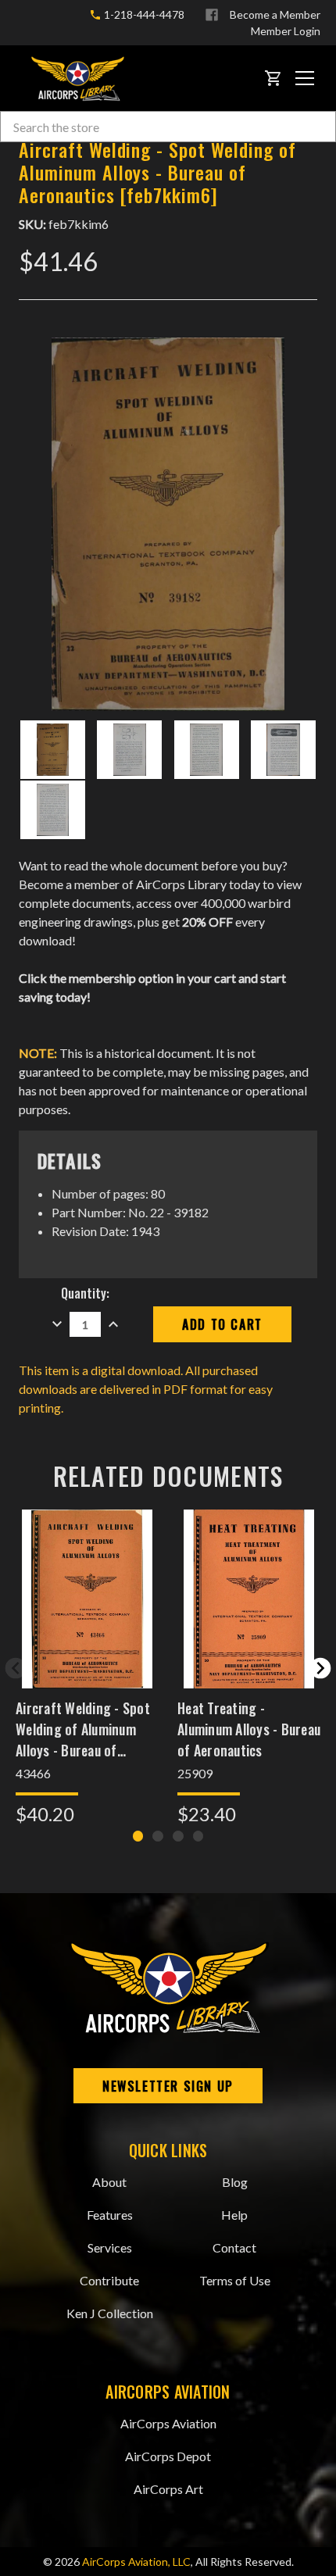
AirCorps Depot (168, 2456)
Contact (234, 2247)
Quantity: (85, 1293)
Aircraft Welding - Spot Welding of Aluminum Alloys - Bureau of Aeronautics (83, 1729)
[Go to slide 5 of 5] (16, 1668)
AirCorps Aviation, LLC (136, 2562)
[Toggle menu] (305, 78)
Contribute (109, 2280)
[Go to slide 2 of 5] (320, 1668)
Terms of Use (235, 2280)
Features (110, 2215)
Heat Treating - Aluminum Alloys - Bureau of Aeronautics (249, 1729)
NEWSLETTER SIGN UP (168, 2086)
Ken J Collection (110, 2313)
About (109, 2182)
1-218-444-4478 (143, 14)
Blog (235, 2182)
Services (110, 2247)
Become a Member (275, 14)
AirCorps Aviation (168, 2423)
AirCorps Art (168, 2489)
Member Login (286, 31)
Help (234, 2215)
